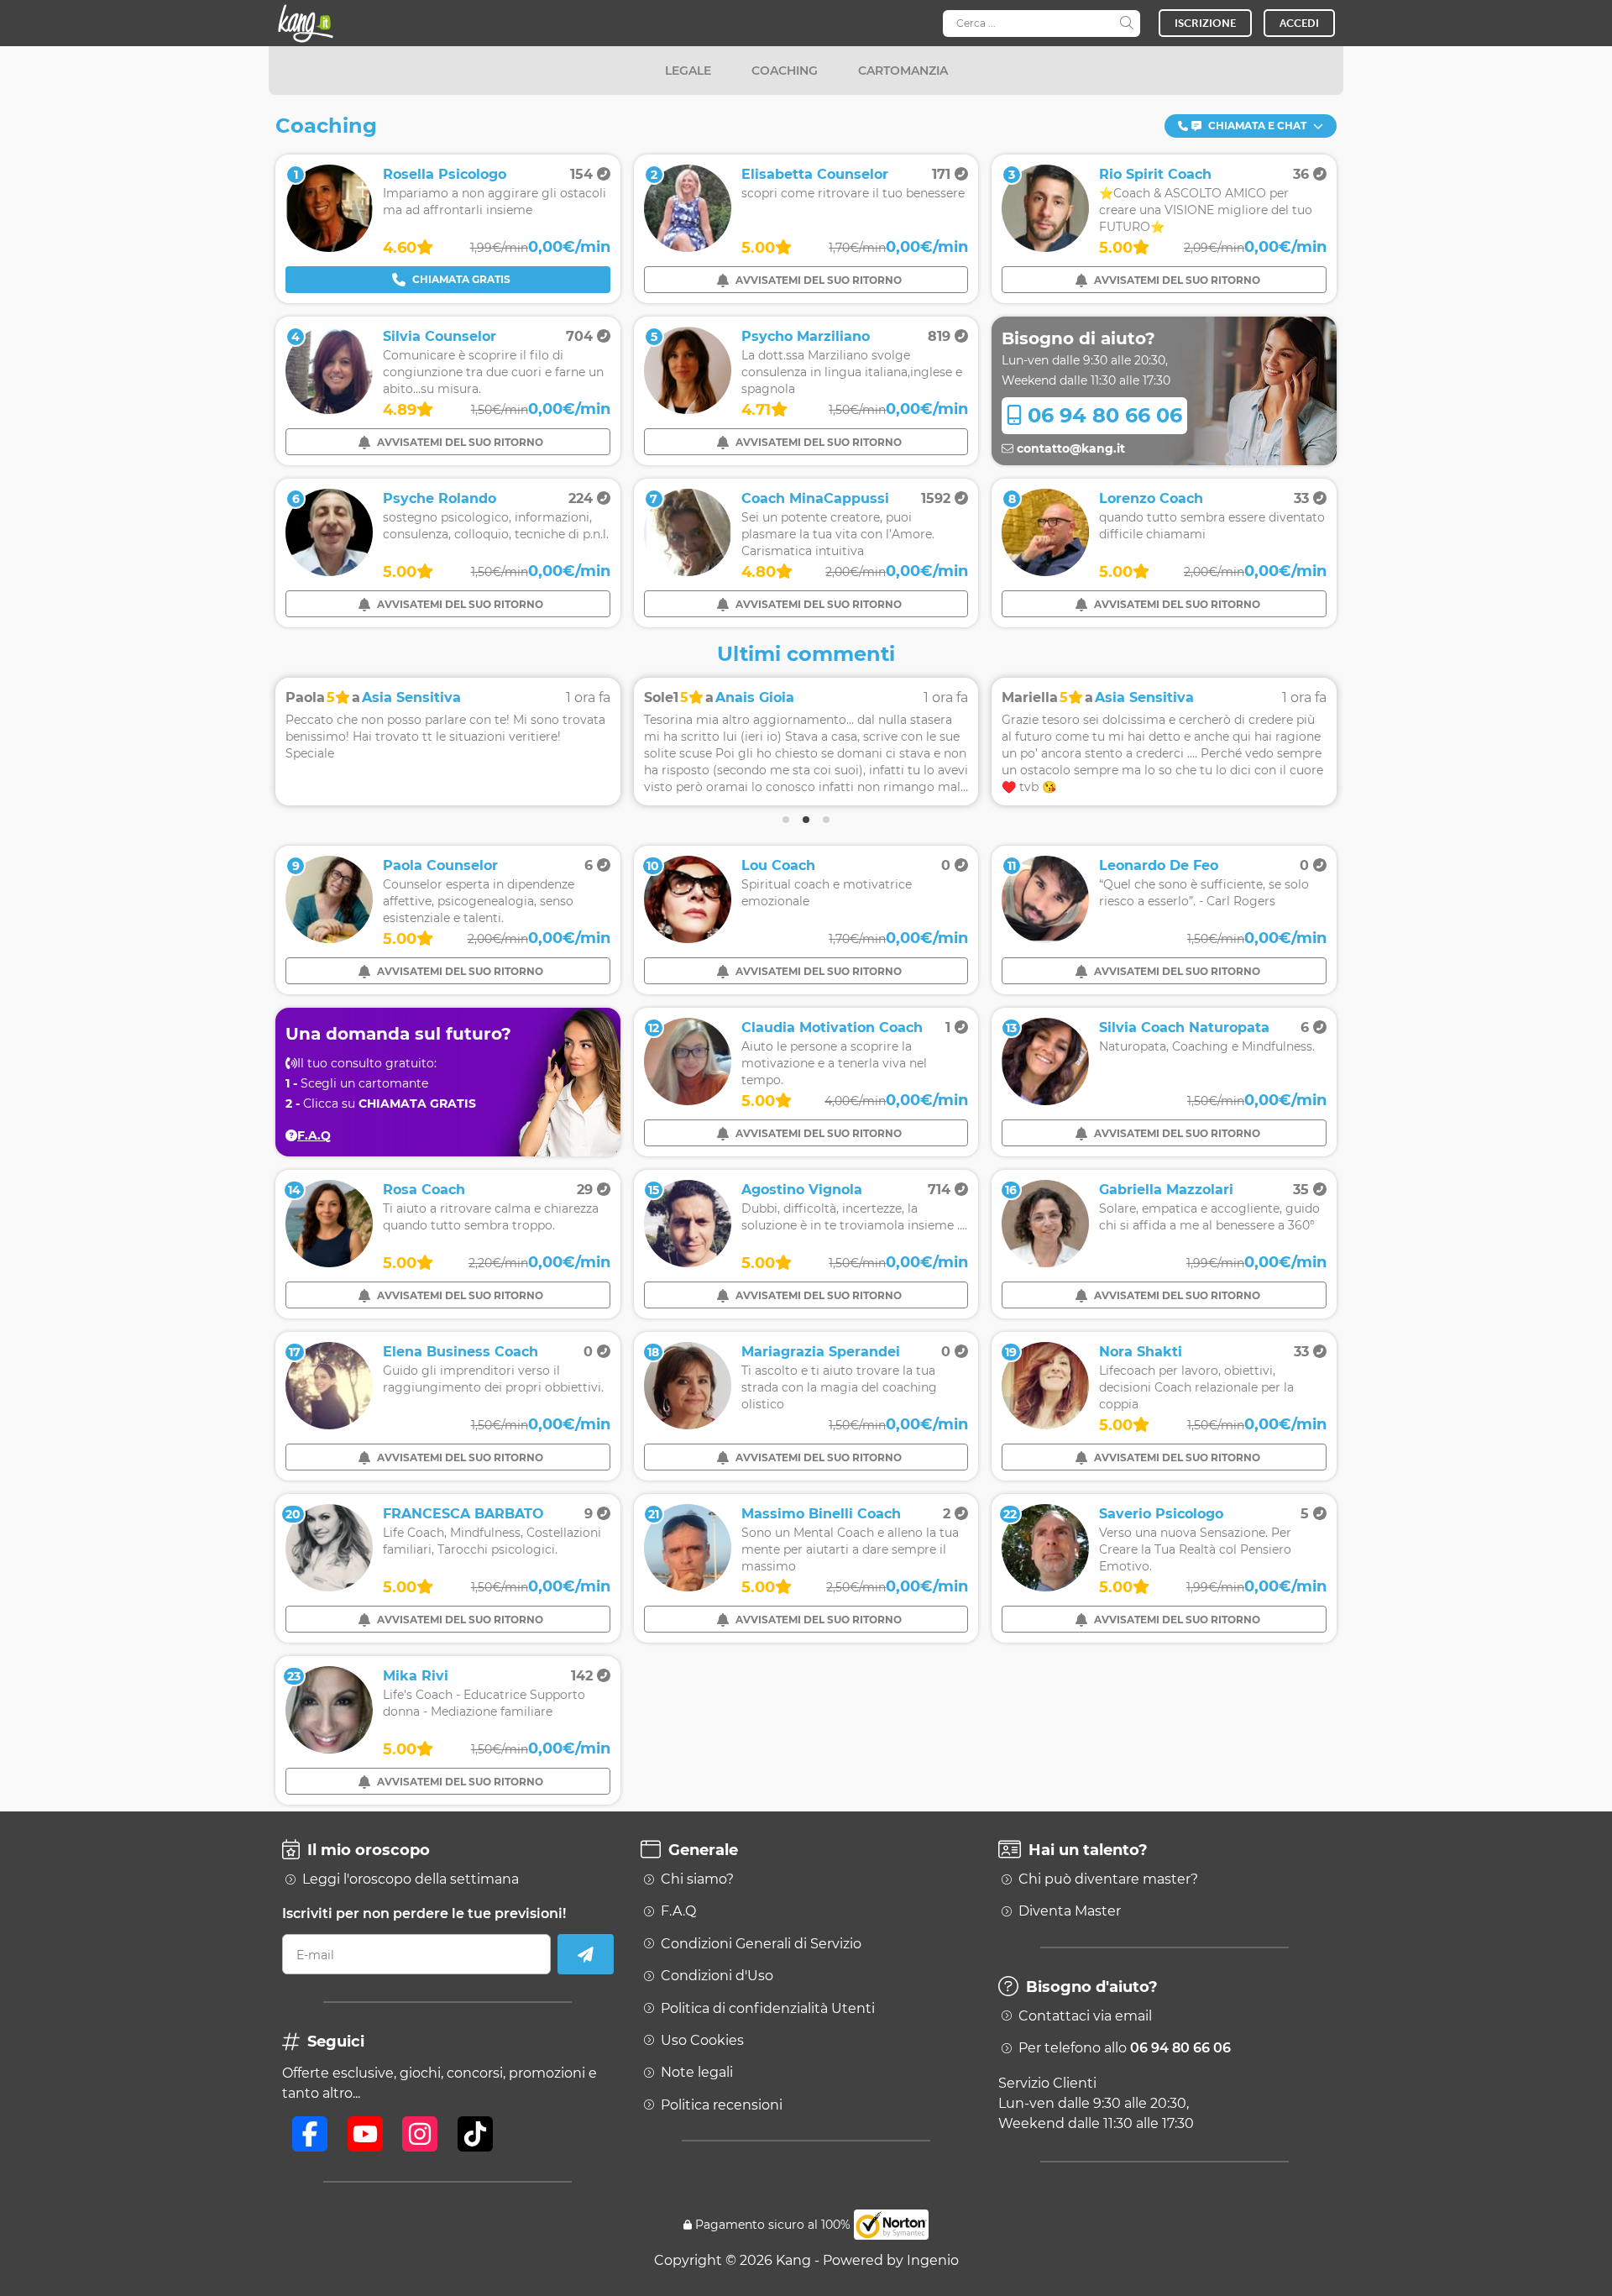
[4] (329, 409)
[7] (688, 571)
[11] (1045, 938)
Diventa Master (1070, 1911)
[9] (329, 938)
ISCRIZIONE (1205, 23)
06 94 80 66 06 (1102, 415)
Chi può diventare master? (1108, 1879)
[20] (329, 1587)
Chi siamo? (697, 1879)
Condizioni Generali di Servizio (761, 1944)
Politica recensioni (722, 2105)
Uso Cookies (702, 2041)
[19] (1045, 1425)
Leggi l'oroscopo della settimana (411, 1879)
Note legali (697, 2073)
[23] (329, 1749)
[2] (688, 247)
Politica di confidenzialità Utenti (768, 2009)
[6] (329, 571)
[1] (329, 247)
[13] (1045, 1101)
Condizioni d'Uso (717, 1976)
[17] (329, 1425)
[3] (1045, 247)
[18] (688, 1425)
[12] (688, 1101)
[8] (1045, 571)
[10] (688, 938)
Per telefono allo (1125, 2048)
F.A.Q (678, 1911)
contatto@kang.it (1069, 448)
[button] (1251, 126)
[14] (329, 1263)
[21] (688, 1587)
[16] (1045, 1263)
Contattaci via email (1085, 2016)
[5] (688, 409)
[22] (1045, 1587)
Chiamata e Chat (1257, 126)
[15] (688, 1263)
